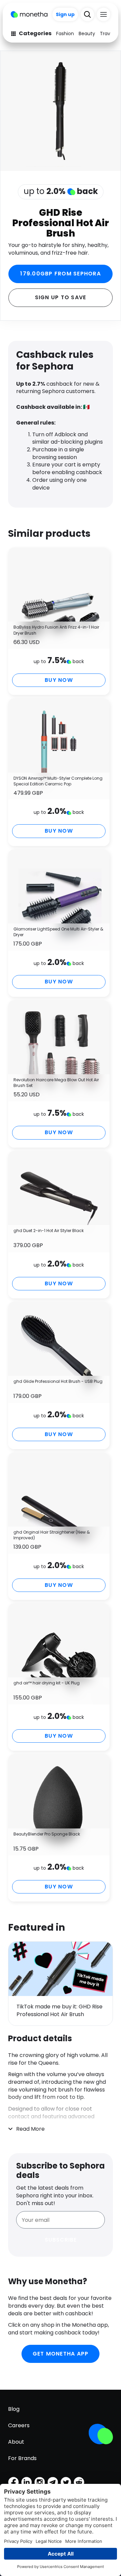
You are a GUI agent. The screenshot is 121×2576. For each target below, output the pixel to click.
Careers (19, 2425)
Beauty (87, 34)
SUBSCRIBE (61, 2240)
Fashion (65, 34)
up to (61, 191)
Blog (14, 2409)
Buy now (59, 680)
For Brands (22, 2458)
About (16, 2442)
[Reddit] (79, 2482)
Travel (107, 34)
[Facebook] (13, 2482)
